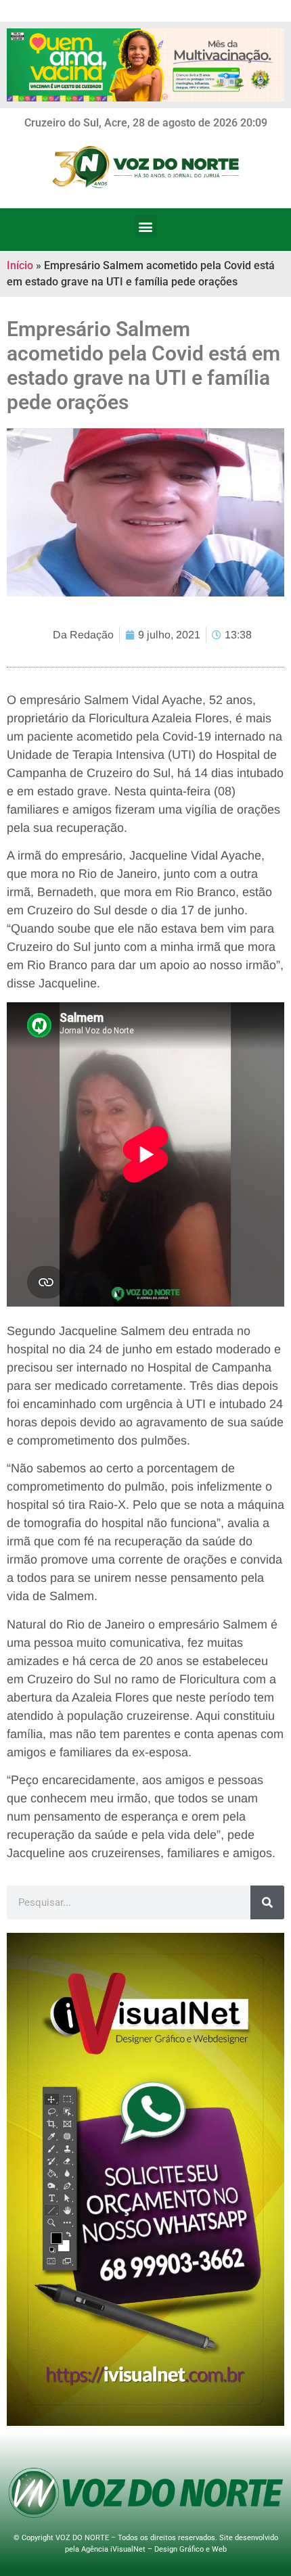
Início (20, 265)
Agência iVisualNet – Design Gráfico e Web (154, 2549)
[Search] (267, 1902)
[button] (146, 226)
